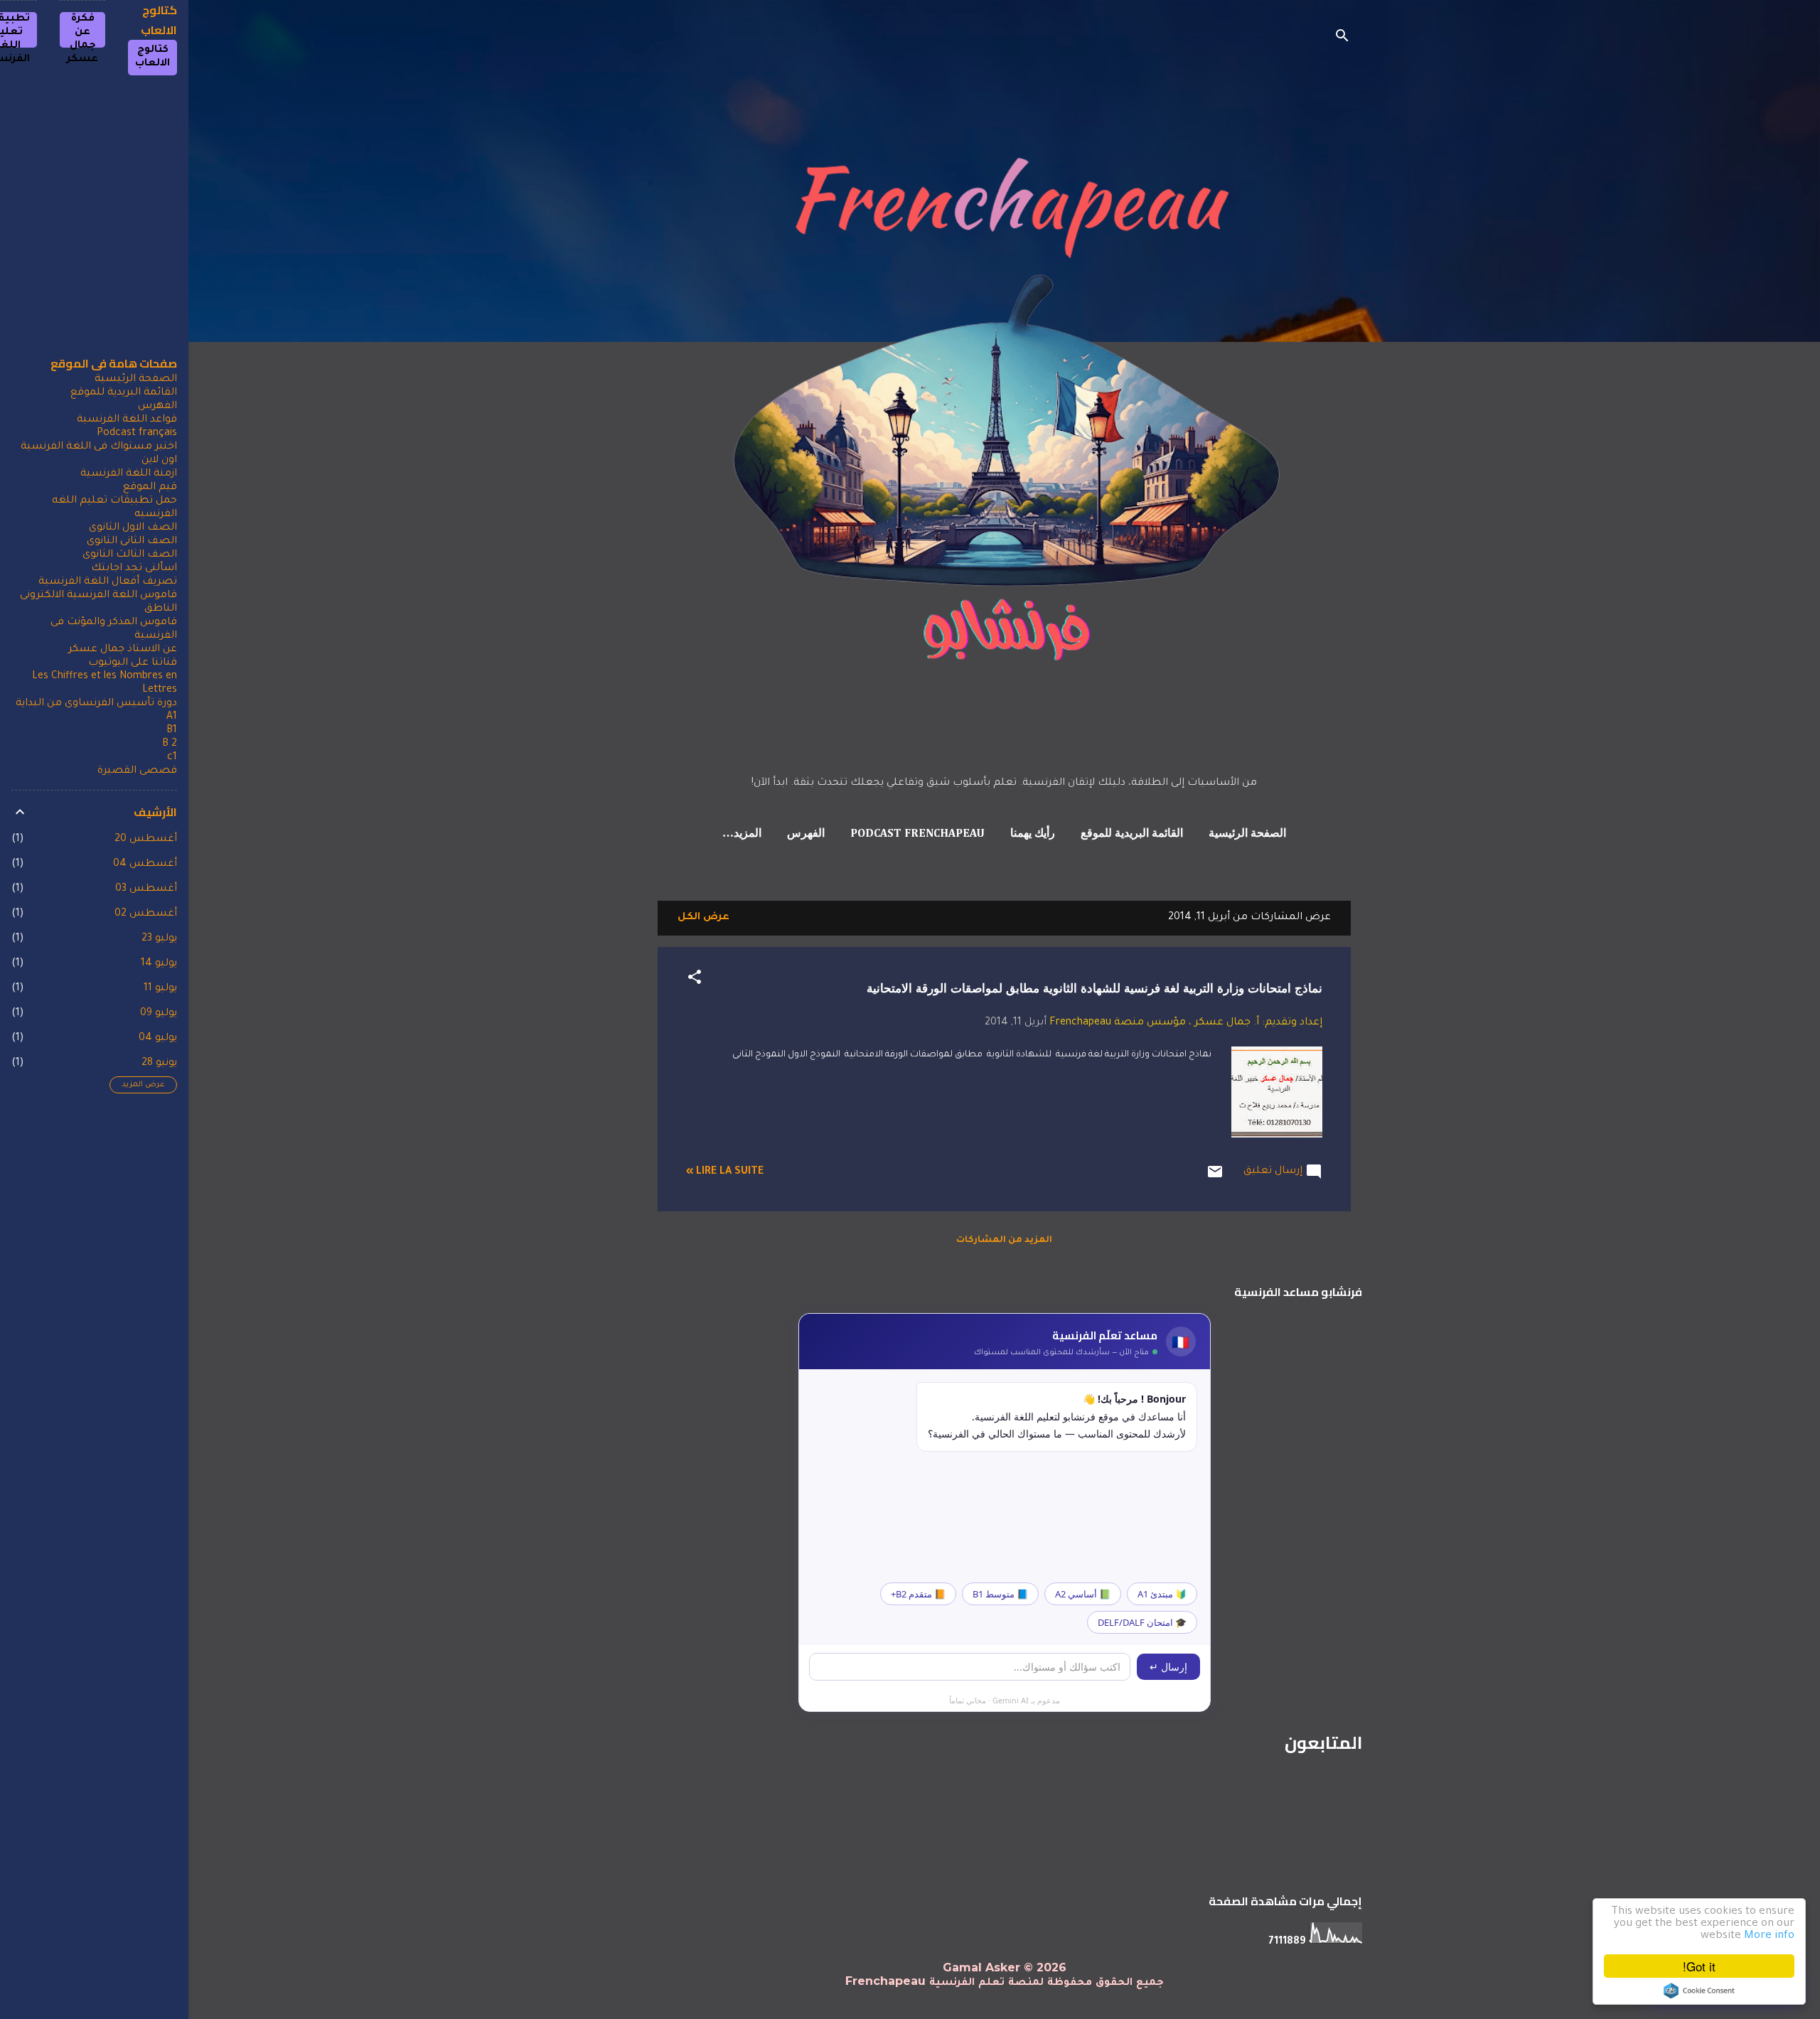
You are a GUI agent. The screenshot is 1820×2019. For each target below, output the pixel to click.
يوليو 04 (158, 1039)
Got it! (1699, 1966)
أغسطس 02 (146, 914)
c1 (172, 758)
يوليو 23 (159, 939)
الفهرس (806, 834)
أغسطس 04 (145, 864)
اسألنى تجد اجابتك (134, 569)
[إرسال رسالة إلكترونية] (1215, 1179)
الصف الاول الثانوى (133, 528)
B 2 (170, 744)
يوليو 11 (160, 989)
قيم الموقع (150, 488)
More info (1769, 1936)
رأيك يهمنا (1033, 834)
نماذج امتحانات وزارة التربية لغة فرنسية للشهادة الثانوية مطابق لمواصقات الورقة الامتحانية (1094, 989)
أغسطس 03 (146, 889)
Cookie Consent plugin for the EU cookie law (1699, 1991)
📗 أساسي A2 (1083, 1594)
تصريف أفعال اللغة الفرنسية (108, 582)
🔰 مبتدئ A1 (1162, 1594)
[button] (695, 980)
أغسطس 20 (146, 840)
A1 (172, 717)
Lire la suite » (725, 1172)
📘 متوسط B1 (1000, 1594)
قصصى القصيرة (137, 771)
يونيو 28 (159, 1064)
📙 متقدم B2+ (918, 1594)
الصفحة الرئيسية (1247, 834)
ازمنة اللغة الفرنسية (129, 474)
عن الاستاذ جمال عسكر (123, 650)
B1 (172, 731)
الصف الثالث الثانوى (130, 555)
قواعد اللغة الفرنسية (127, 420)
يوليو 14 (159, 964)
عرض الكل (703, 918)
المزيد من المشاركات (1004, 1241)
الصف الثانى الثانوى (132, 542)
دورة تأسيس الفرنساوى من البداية (96, 704)
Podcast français (137, 434)
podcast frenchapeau (917, 834)
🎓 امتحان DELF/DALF (1142, 1622)
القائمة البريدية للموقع (1132, 834)
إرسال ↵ (1168, 1667)
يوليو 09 (159, 1014)
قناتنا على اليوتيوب (133, 663)
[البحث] (1342, 39)
